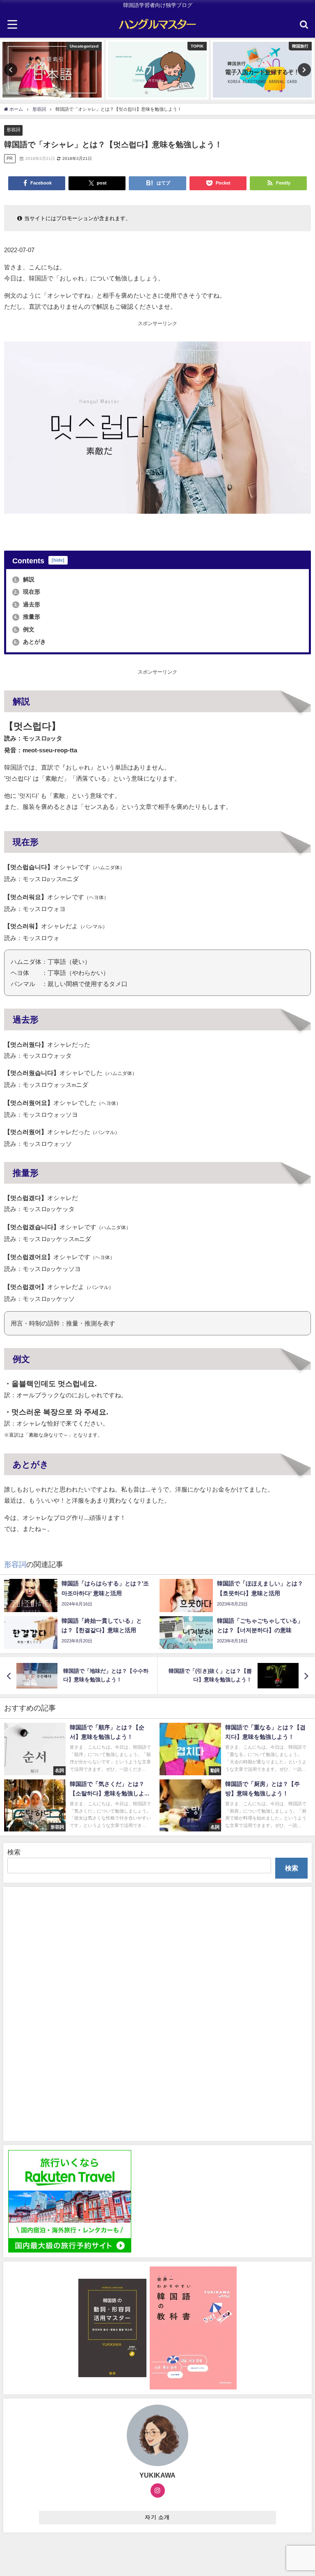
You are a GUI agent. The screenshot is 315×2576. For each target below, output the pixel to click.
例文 (24, 629)
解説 (24, 579)
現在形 (27, 592)
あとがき (30, 642)
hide (58, 560)
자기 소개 (157, 2517)
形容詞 (13, 130)
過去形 (27, 604)
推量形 (27, 617)
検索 (14, 1852)
